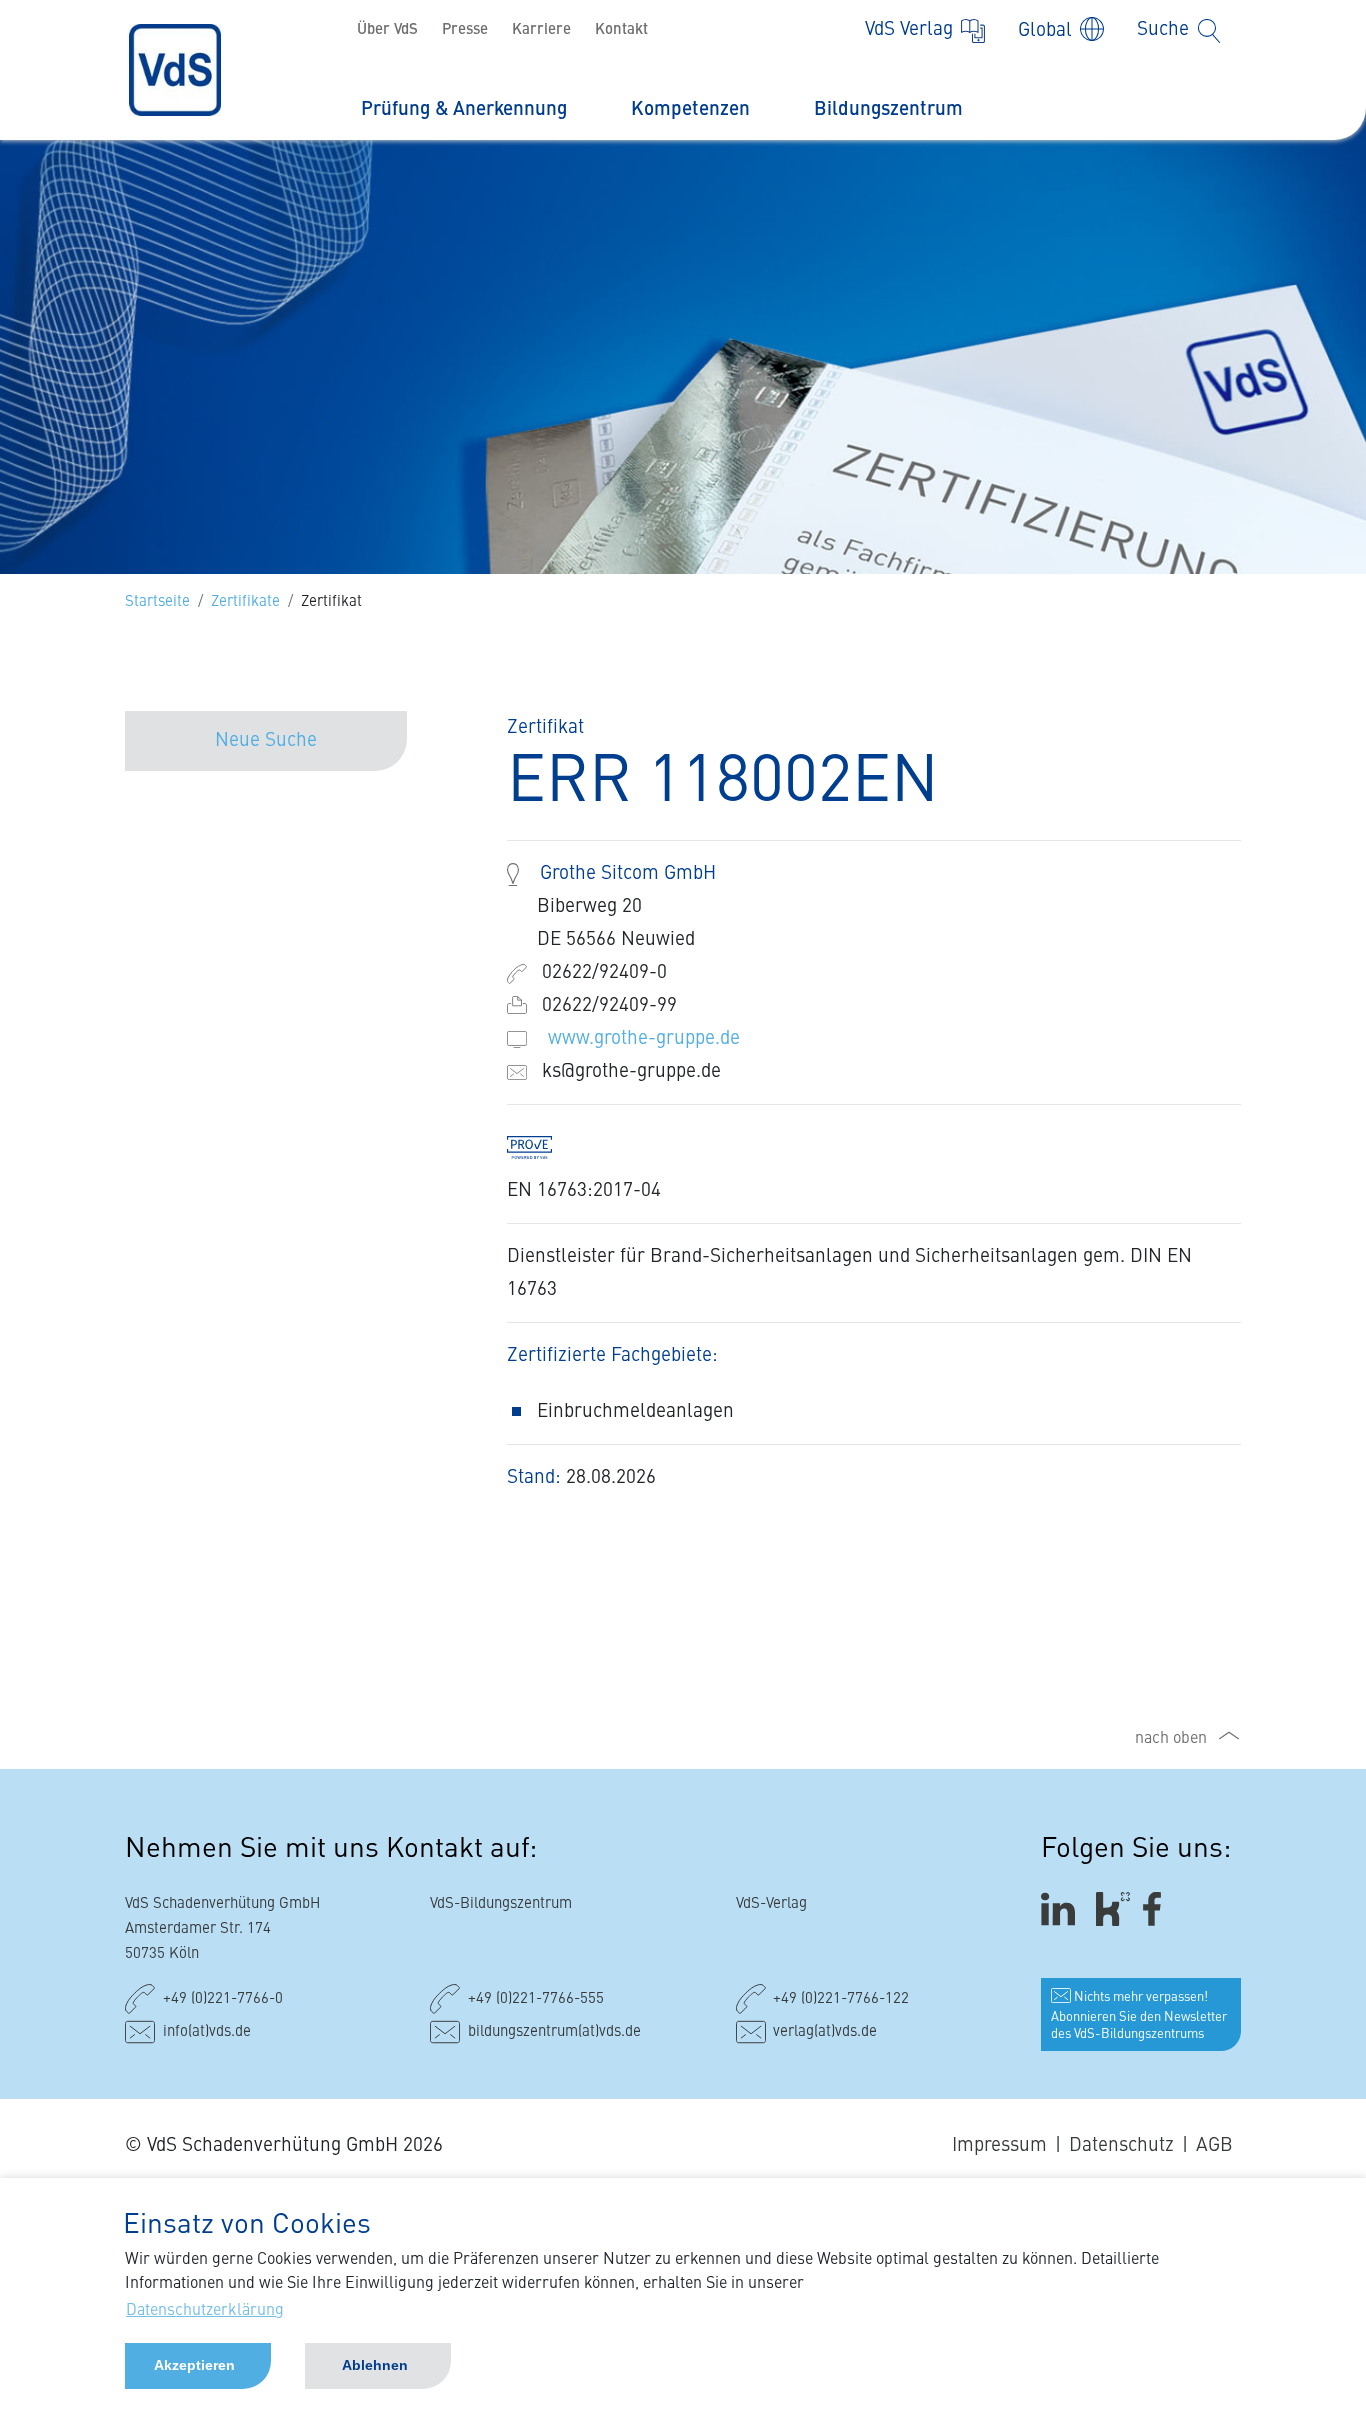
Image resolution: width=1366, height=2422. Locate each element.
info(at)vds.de (207, 2032)
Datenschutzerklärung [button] (205, 2311)
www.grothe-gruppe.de (644, 1038)
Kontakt (621, 30)
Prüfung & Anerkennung (464, 109)
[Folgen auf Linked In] (1061, 1908)
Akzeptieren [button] (194, 2365)
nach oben (1171, 1739)
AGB (1214, 2145)
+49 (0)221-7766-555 (536, 1999)
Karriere (541, 30)
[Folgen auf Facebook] (1158, 1908)
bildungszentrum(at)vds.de (554, 2032)
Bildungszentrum (888, 109)
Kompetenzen (690, 109)
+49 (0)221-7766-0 (223, 1999)
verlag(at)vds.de (825, 2032)
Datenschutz (1121, 2145)
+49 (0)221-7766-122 (841, 1999)
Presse (465, 30)
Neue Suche (266, 740)
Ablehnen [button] (375, 2365)
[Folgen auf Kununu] (1113, 1908)
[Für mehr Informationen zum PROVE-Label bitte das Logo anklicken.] (539, 1146)
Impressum (999, 2145)
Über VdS (387, 30)
